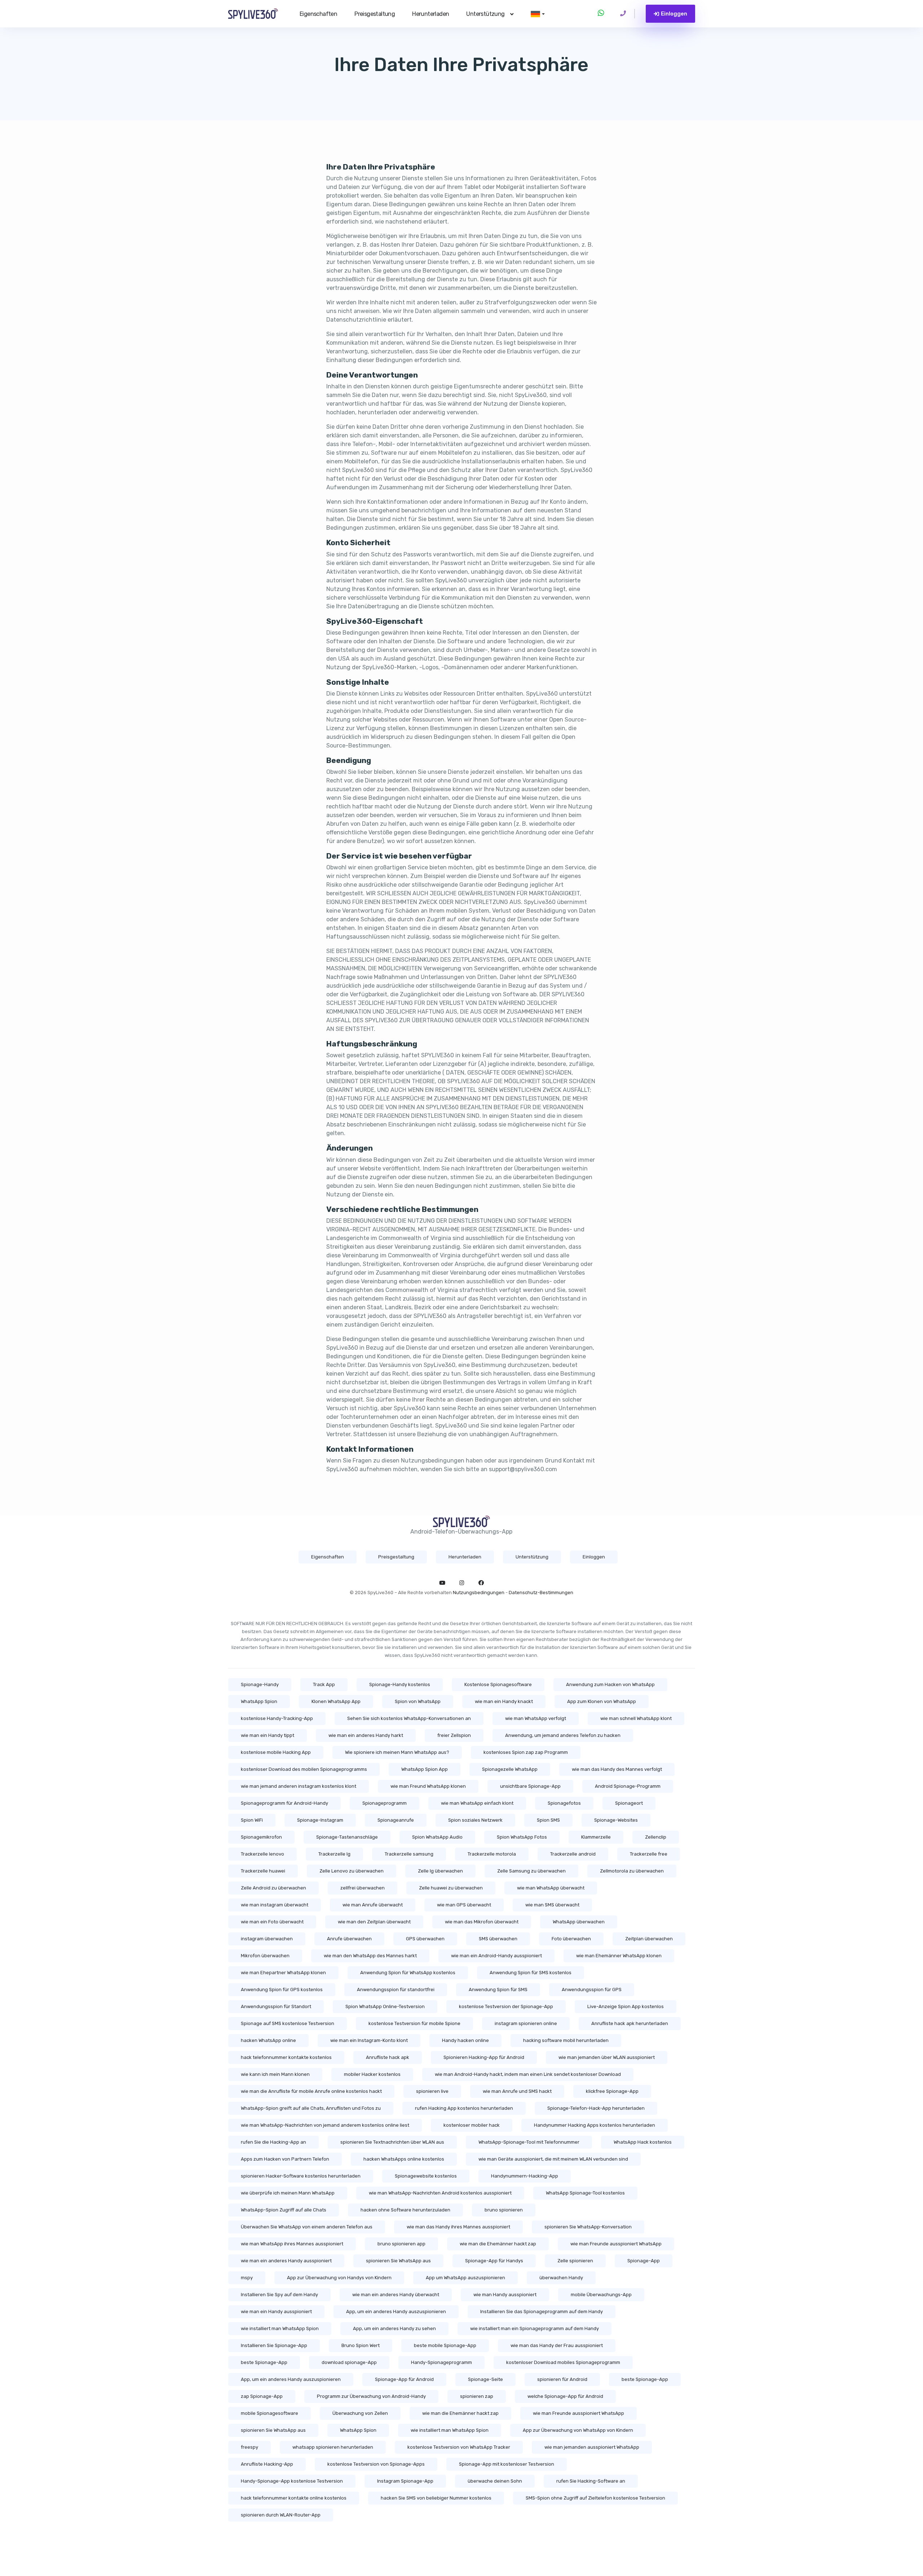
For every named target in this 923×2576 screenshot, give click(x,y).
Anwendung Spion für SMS (498, 1990)
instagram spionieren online (526, 2023)
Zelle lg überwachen (440, 1871)
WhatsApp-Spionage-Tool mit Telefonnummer (529, 2142)
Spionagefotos (564, 1803)
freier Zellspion (454, 1735)
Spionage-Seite (485, 2379)
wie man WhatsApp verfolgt (536, 1718)
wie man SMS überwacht (552, 1905)
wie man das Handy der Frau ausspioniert (557, 2345)
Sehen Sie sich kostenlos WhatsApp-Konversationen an (409, 1718)
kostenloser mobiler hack (472, 2125)
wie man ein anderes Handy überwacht (396, 2295)
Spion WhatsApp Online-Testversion (385, 2006)
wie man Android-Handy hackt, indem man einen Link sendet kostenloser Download (528, 2074)
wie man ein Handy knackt (504, 1701)
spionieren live (432, 2091)
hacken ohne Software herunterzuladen (405, 2210)
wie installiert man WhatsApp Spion (280, 2328)
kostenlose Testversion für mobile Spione (414, 2023)
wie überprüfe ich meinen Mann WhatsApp (288, 2193)
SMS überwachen (498, 1939)
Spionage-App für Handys (494, 2261)
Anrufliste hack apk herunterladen (630, 2023)
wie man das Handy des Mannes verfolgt (617, 1769)
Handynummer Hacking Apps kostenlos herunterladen (595, 2125)
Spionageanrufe (396, 1820)
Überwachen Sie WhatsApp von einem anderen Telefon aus (307, 2227)
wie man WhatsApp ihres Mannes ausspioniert (292, 2244)
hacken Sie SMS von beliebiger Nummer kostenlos (436, 2498)
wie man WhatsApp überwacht (551, 1888)
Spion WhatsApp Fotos (522, 1837)
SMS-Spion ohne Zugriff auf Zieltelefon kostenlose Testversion (595, 2498)
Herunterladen (430, 14)
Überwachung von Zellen (360, 2413)
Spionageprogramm (385, 1803)
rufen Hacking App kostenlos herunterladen (464, 2108)
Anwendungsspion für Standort (276, 2006)
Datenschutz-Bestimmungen (541, 1593)
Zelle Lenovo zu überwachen (352, 1871)
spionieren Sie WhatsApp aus (398, 2261)
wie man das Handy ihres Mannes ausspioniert (458, 2227)
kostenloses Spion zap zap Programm (526, 1752)
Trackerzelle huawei (263, 1871)
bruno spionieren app (401, 2244)
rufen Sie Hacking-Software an (591, 2481)
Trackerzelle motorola (492, 1854)
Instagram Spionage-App (405, 2481)
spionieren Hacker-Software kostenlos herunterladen (301, 2176)
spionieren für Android (562, 2379)
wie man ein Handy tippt (268, 1735)
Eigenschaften (318, 14)
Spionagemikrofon (261, 1837)
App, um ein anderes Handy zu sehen (394, 2328)
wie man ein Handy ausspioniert (276, 2312)
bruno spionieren (504, 2210)
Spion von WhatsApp (418, 1701)
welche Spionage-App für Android (565, 2396)
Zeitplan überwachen (649, 1939)
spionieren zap (477, 2396)
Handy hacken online (465, 2040)
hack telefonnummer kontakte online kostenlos (294, 2498)
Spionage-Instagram (320, 1820)
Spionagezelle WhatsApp (510, 1769)
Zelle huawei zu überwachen (451, 1888)
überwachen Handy (561, 2278)
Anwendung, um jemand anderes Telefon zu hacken (563, 1735)
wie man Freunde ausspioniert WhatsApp (616, 2244)
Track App (324, 1684)
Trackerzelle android (573, 1854)
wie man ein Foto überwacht (272, 1922)
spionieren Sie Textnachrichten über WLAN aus (392, 2142)
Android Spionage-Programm (628, 1786)
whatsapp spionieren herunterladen (333, 2447)
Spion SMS (548, 1820)
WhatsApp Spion (259, 1701)
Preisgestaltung (375, 14)
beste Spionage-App (264, 2362)
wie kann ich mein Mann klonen (275, 2074)
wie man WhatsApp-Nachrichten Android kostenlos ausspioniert (440, 2193)
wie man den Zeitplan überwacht (374, 1922)
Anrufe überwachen (349, 1939)
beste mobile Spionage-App (445, 2345)
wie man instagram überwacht (275, 1905)
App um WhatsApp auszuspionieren (465, 2278)
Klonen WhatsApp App (336, 1701)
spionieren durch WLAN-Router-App (281, 2515)
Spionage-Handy (260, 1684)
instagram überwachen (267, 1939)
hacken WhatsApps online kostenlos (404, 2159)
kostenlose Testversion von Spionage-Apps (376, 2464)
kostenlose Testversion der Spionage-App (506, 2006)
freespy (249, 2447)
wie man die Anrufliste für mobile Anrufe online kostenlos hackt (311, 2091)
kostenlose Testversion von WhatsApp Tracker (459, 2447)
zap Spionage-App (262, 2396)
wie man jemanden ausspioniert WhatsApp (592, 2447)
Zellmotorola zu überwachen (632, 1871)
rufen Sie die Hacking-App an (273, 2142)
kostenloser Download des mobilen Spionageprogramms (304, 1769)
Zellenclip (656, 1837)
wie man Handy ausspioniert (505, 2295)
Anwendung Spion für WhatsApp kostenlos (408, 1973)
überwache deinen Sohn (495, 2481)
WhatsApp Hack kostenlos (643, 2142)
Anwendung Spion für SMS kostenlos (531, 1973)
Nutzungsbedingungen (479, 1593)
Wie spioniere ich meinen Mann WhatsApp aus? (397, 1752)
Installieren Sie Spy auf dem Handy (279, 2295)
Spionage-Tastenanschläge (347, 1837)
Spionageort (629, 1803)
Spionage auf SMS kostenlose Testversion (288, 2023)
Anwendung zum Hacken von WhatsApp (610, 1684)
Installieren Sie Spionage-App (274, 2345)
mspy (247, 2278)
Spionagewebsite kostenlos (426, 2176)
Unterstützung (485, 14)
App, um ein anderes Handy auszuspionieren (396, 2312)
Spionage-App (644, 2261)
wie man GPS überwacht (464, 1905)
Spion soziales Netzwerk (475, 1820)
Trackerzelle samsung (409, 1854)
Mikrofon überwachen (265, 1956)
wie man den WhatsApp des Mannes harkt (370, 1956)
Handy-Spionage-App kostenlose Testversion (292, 2481)
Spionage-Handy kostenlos (400, 1684)
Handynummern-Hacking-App (525, 2176)
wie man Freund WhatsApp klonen (428, 1786)
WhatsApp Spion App (425, 1769)
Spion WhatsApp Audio (437, 1837)
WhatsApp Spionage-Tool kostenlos (585, 2193)
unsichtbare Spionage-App (530, 1786)
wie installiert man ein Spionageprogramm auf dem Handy (535, 2328)
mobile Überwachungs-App (601, 2295)
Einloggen (674, 14)
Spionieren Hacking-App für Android (484, 2057)
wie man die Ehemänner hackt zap (498, 2244)
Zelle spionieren (575, 2261)
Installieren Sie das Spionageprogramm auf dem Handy (542, 2312)
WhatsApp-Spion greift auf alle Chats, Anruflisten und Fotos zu (311, 2108)
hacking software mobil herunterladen (566, 2040)
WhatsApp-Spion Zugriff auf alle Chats (284, 2210)
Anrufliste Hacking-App (267, 2464)
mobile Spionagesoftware (270, 2413)
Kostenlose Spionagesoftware (498, 1684)
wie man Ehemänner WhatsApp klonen (619, 1956)
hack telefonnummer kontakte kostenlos (286, 2057)
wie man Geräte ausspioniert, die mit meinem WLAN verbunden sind (553, 2159)
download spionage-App (349, 2362)
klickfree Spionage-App (612, 2091)
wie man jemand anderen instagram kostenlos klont (299, 1786)
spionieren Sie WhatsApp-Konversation (588, 2227)
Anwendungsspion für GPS (592, 1990)
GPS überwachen (425, 1939)
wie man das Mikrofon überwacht (482, 1922)
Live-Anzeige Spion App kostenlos (626, 2006)
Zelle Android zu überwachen (273, 1888)
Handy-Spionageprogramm (441, 2362)
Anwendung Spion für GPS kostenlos (282, 1990)
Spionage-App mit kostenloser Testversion (507, 2464)
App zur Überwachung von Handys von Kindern (339, 2278)
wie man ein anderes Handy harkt (366, 1735)
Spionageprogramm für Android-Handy (284, 1803)
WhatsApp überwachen (579, 1922)
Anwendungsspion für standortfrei (396, 1990)
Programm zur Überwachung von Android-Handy (371, 2396)
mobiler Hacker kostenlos (372, 2074)
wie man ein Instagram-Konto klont (369, 2040)
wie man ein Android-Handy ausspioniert (496, 1956)
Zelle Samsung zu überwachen (531, 1871)
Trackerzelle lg (334, 1854)
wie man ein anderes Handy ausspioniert (286, 2261)
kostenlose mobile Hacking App (276, 1752)
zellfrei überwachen (363, 1888)
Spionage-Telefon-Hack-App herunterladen (596, 2108)
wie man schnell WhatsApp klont (636, 1718)
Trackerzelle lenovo (262, 1854)
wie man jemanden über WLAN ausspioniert (607, 2057)
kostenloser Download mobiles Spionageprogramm (563, 2362)
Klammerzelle (596, 1837)
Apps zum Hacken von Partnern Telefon (285, 2159)
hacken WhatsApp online (268, 2040)
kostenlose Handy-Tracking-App (277, 1718)
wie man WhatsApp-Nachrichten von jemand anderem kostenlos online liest (325, 2125)
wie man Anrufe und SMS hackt (517, 2091)
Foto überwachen (571, 1939)
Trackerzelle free (649, 1854)
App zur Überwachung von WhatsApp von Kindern (578, 2430)
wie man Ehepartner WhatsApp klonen (283, 1973)
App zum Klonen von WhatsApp (602, 1701)
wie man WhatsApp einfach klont (477, 1803)
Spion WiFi (252, 1820)
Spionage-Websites (616, 1820)
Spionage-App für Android (404, 2379)
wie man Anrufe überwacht (373, 1905)
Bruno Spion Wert (361, 2345)
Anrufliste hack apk (388, 2057)
